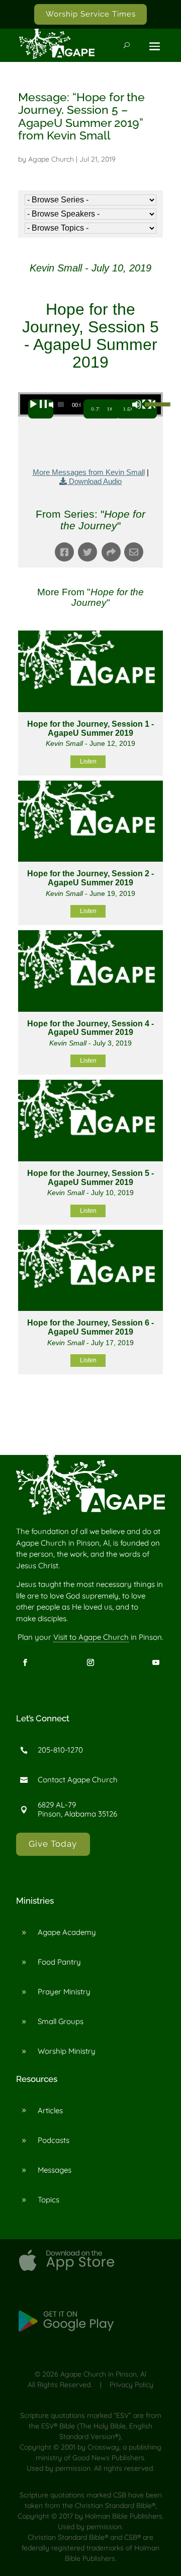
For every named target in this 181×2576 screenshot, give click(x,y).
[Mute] (144, 409)
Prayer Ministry (64, 1992)
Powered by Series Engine (90, 1412)
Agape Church (51, 159)
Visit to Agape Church (91, 1637)
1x (110, 409)
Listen (88, 761)
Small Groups (61, 2021)
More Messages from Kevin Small (89, 472)
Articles (50, 2110)
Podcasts (54, 2140)
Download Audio (95, 481)
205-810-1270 (60, 1750)
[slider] (150, 403)
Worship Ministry (67, 2051)
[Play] (41, 409)
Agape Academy (67, 1932)
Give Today (53, 1844)
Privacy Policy (131, 2385)
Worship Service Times (91, 14)
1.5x (128, 409)
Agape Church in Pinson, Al (103, 2374)
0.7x (97, 409)
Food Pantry (59, 1962)
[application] (90, 404)
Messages (55, 2170)
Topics (49, 2200)
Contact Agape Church (78, 1780)
